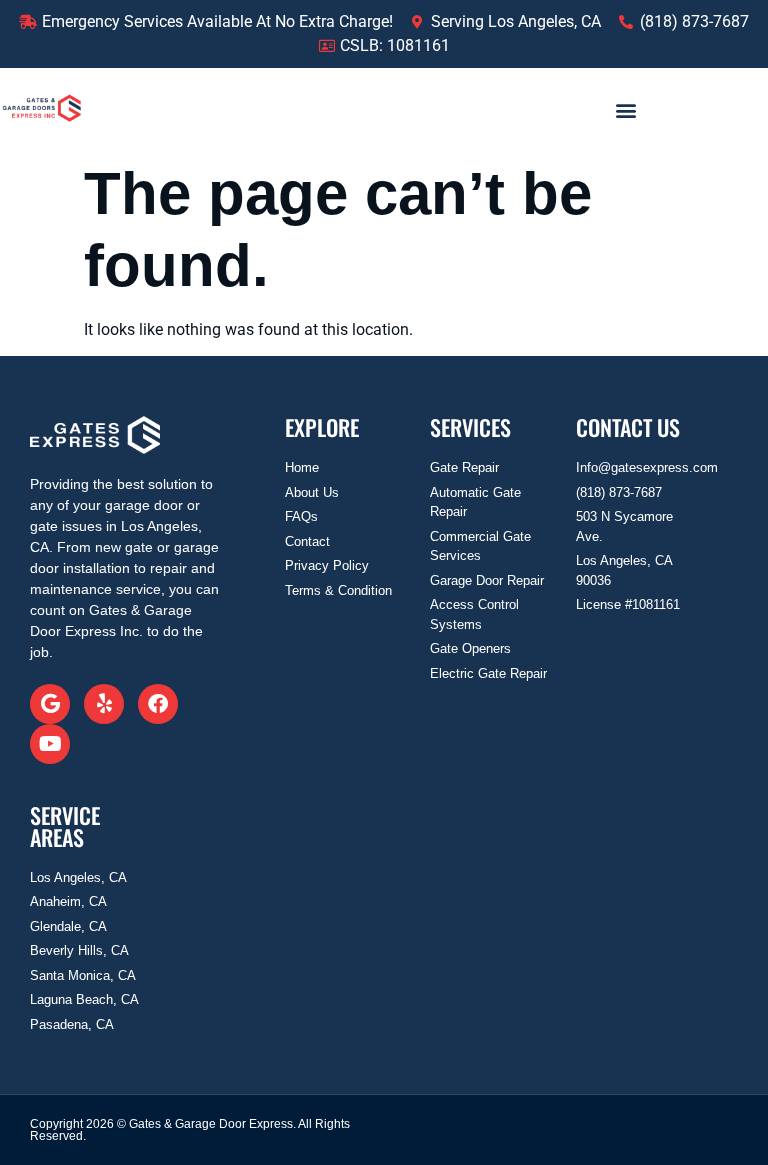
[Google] (50, 704)
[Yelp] (104, 704)
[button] (626, 109)
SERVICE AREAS (65, 826)
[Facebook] (158, 704)
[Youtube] (50, 744)
